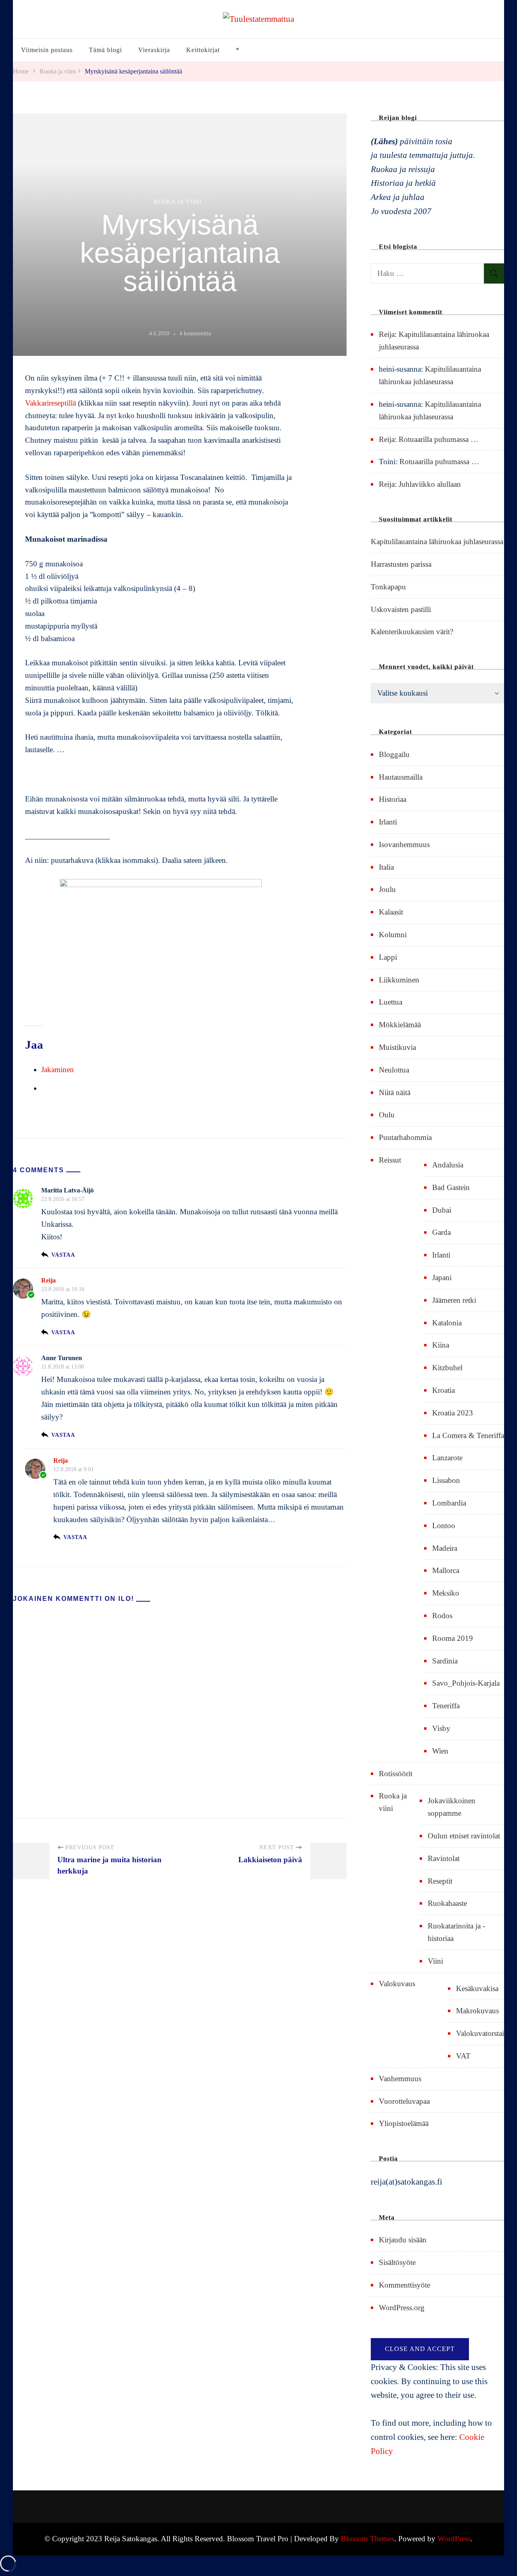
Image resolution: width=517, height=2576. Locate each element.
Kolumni (393, 935)
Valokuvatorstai (480, 2033)
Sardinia (445, 1661)
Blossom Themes (368, 2539)
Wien (440, 1751)
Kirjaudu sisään (403, 2240)
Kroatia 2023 (453, 1413)
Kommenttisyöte (405, 2285)
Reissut (390, 1160)
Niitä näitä (395, 1092)
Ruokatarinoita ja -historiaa (456, 1932)
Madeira (445, 1548)
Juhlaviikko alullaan (430, 484)
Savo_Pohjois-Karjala (466, 1683)
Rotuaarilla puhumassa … (438, 439)
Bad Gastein (451, 1187)
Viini (435, 1961)
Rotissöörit (396, 1774)
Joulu (387, 889)
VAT (463, 2056)
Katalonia (447, 1323)
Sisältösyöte (397, 2262)
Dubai (442, 1210)
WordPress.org (402, 2308)
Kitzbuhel (447, 1368)
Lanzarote (447, 1458)
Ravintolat (444, 1858)
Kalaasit (391, 912)
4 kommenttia (195, 334)
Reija (48, 1280)
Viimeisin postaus (47, 50)
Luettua (391, 1002)
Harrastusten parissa (401, 564)
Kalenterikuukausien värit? (412, 632)
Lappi (388, 957)
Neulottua (394, 1070)
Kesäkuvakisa (477, 1988)
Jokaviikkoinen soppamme (452, 1807)
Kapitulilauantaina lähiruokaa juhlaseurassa (437, 541)
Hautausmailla (401, 777)
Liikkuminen (399, 980)
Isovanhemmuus (404, 844)
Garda (441, 1232)
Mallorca (446, 1570)
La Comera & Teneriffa (468, 1435)
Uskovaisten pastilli (401, 609)
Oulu (387, 1115)
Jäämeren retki (454, 1300)
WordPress (454, 2539)
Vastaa (63, 1255)
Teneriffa (446, 1706)
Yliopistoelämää (404, 2123)
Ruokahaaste (447, 1903)
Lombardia (449, 1503)
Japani (442, 1277)
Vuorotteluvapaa (404, 2101)
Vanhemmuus (400, 2079)
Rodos (442, 1616)
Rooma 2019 (453, 1638)
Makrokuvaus (477, 2011)
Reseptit (440, 1881)
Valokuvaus (397, 1984)
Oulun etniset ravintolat (464, 1836)
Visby (441, 1728)
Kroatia (443, 1390)
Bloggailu (394, 754)
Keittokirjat (203, 50)
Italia (386, 867)
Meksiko (446, 1593)
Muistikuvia (397, 1047)
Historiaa (393, 799)
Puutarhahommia (405, 1137)
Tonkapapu (388, 587)
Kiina (441, 1345)
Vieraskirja (154, 50)
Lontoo (444, 1526)
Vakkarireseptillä (50, 403)
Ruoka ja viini (178, 202)
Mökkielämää (400, 1025)
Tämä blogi (105, 50)
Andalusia (448, 1165)
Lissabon (446, 1480)
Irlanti (388, 822)
